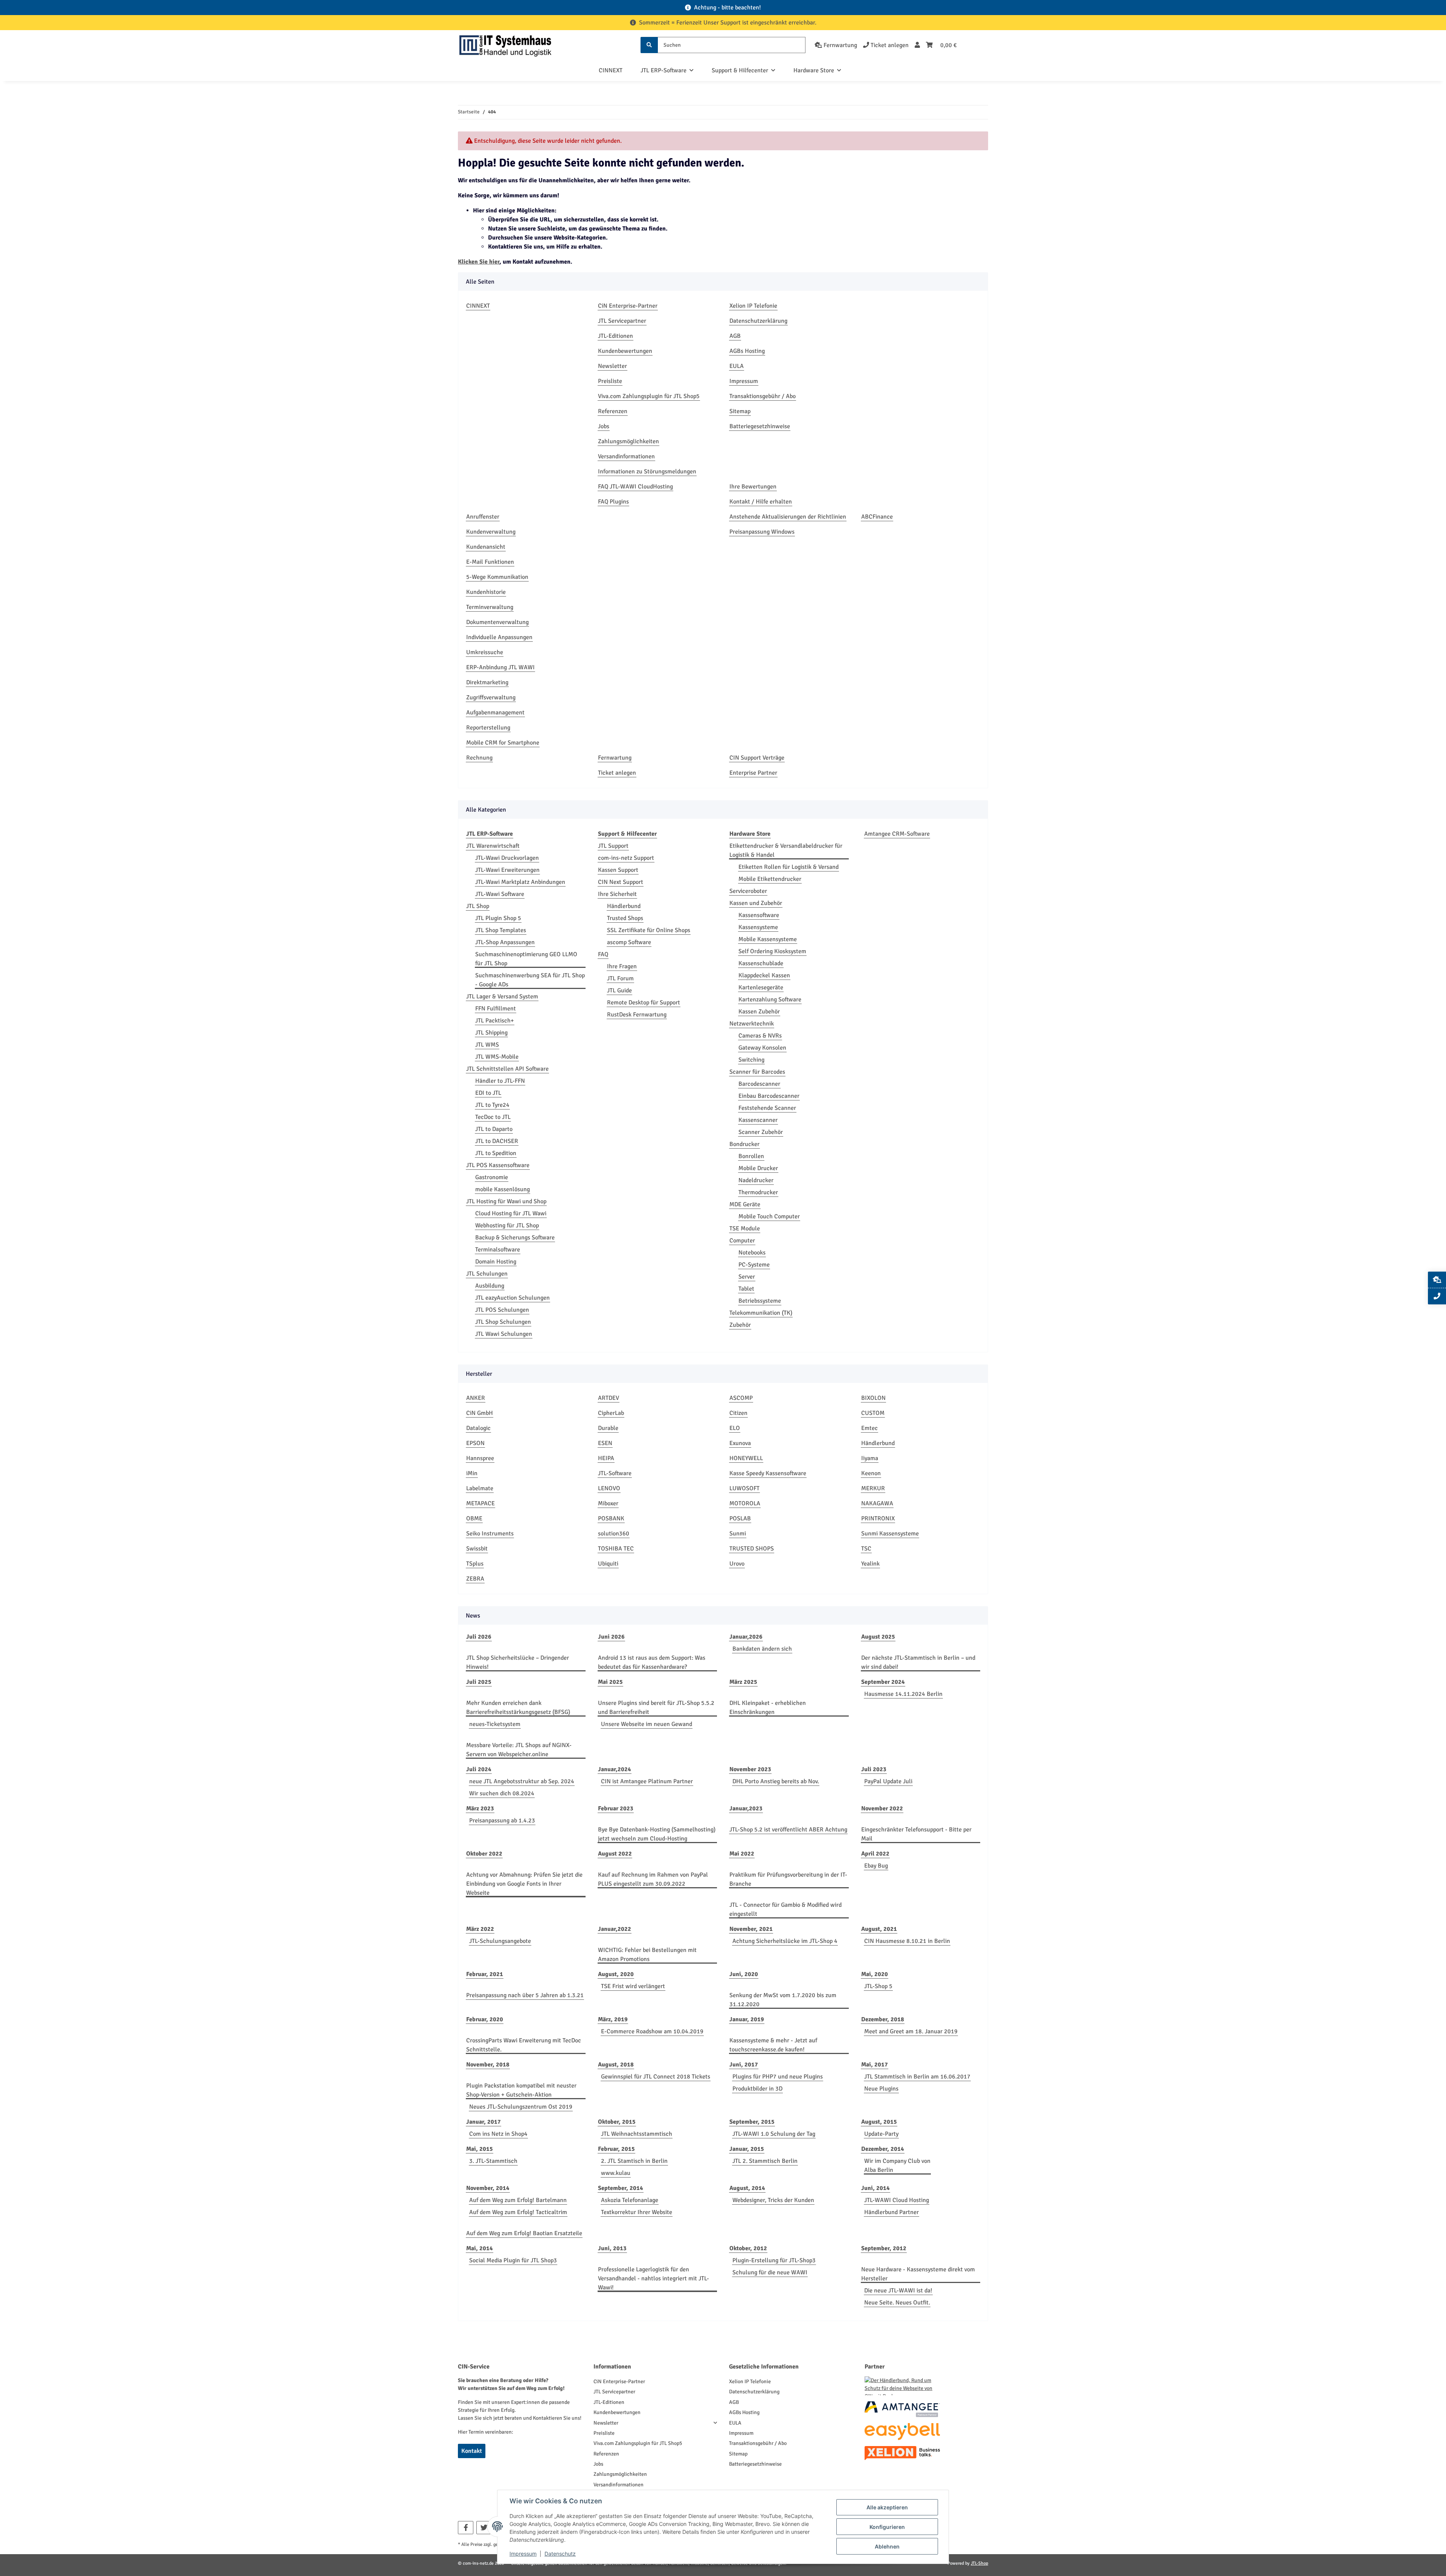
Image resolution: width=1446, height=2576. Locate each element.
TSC (866, 1549)
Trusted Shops (625, 918)
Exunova (740, 1443)
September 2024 (883, 1682)
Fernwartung (615, 758)
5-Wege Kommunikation (497, 577)
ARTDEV (609, 1398)
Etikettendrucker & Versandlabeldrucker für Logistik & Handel (786, 850)
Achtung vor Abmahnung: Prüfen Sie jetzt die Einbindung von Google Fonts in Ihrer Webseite (524, 1884)
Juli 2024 (479, 1769)
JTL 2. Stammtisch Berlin (765, 2161)
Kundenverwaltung (491, 532)
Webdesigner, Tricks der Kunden (773, 2200)
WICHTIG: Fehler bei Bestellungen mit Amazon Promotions (647, 1955)
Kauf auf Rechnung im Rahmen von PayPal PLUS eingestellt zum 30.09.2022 (653, 1879)
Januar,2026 (746, 1637)
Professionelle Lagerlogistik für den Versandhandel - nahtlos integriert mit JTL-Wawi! (654, 2278)
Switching (751, 1060)
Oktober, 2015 (617, 2122)
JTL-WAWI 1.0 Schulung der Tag (774, 2134)
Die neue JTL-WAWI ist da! (898, 2291)
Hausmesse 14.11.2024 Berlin (903, 1694)
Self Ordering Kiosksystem (772, 951)
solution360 (614, 1534)
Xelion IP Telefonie (753, 306)
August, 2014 (747, 2188)
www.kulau (616, 2173)
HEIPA (606, 1458)
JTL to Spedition (496, 1153)
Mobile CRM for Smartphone (503, 743)
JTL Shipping (491, 1033)
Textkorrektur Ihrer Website (637, 2212)
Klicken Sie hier (479, 262)
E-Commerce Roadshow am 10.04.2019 (652, 2031)
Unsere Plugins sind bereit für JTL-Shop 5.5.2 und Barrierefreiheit (656, 1708)
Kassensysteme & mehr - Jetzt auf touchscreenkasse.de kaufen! (773, 2045)
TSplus (475, 1564)
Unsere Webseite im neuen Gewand (647, 1724)
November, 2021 (751, 1929)
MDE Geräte (745, 1204)
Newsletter (612, 366)
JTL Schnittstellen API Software (507, 1069)
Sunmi (738, 1534)
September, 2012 (884, 2248)
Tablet (746, 1289)
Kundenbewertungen (625, 351)
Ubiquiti (608, 1564)
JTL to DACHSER (497, 1141)
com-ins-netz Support (626, 858)
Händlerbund (624, 906)
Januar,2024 (615, 1769)
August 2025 (878, 1637)
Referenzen (613, 411)
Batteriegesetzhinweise (760, 426)
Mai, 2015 (480, 2149)
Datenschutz (560, 2554)
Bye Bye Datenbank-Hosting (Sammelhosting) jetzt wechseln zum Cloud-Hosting (657, 1834)
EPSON (475, 1443)
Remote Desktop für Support (644, 1003)
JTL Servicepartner (622, 321)
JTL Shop (478, 906)
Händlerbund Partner (892, 2212)
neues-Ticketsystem (495, 1724)
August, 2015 (879, 2122)
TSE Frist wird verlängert (633, 1986)
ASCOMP (741, 1398)
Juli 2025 (479, 1682)
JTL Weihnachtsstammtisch (637, 2134)
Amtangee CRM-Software (897, 834)
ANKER (476, 1398)
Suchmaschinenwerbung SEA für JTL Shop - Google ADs (530, 980)
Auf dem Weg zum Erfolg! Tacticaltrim (518, 2212)
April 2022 (875, 1854)
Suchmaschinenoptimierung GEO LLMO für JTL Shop (526, 959)
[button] (917, 45)
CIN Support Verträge (757, 758)
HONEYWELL (746, 1458)
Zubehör (740, 1325)
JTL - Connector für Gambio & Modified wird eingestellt (786, 1909)
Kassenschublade (761, 963)
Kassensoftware (759, 915)
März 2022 (480, 1929)
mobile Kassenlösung (503, 1189)
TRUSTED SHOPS (752, 1549)
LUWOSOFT (744, 1488)
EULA (737, 366)
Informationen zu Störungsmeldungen (647, 472)
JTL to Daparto (494, 1129)
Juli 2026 (479, 1637)
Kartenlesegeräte (761, 987)
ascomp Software (629, 942)
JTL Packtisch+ (495, 1021)
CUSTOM (873, 1413)
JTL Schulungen (487, 1274)
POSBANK (611, 1518)
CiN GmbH (480, 1413)
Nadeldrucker (756, 1180)
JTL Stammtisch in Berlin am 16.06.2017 (917, 2077)
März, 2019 (613, 2019)
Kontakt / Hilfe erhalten (761, 502)
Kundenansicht (486, 547)
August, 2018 (616, 2065)
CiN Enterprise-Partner (628, 306)
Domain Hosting (496, 1262)
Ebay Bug (876, 1866)
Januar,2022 (615, 1929)
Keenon (871, 1473)
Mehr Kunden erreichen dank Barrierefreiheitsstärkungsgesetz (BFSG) (518, 1708)
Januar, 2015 (747, 2149)
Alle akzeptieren (887, 2507)
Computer (742, 1241)
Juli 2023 (874, 1769)
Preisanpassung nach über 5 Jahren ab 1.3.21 (525, 1995)
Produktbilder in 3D (757, 2089)
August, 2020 (616, 1974)
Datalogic (478, 1428)
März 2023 (480, 1808)
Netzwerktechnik (752, 1024)
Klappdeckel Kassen (764, 975)
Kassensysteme (758, 927)
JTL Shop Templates (501, 930)
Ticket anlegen (617, 773)
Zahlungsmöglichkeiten (628, 441)
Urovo (737, 1564)
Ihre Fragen (622, 966)
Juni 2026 (611, 1637)
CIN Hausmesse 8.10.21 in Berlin (907, 1941)
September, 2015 (752, 2122)
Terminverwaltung (490, 607)
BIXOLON (873, 1398)
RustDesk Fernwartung (637, 1015)
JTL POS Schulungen (502, 1310)
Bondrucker (744, 1144)
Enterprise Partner (753, 773)
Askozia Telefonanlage (630, 2200)
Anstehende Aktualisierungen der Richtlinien (788, 517)
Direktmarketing (487, 682)
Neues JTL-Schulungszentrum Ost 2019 (521, 2107)
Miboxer (608, 1503)
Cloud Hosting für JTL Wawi (511, 1213)
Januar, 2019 (747, 2019)
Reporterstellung (488, 728)
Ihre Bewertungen (753, 487)
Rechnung (479, 758)
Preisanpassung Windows (762, 532)
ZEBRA (475, 1579)
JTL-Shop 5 (878, 1986)
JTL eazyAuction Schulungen (513, 1298)
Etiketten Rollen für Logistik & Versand (789, 867)
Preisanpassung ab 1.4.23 (502, 1821)
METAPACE (480, 1503)
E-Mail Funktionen (490, 562)
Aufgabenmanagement (495, 713)
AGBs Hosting (747, 351)
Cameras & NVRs (760, 1036)
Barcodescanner (759, 1084)
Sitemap (740, 411)
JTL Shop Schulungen (503, 1322)
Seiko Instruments (490, 1534)
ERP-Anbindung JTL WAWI (500, 667)
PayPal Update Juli (888, 1781)
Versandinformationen (626, 456)
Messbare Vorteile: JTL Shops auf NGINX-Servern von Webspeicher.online (519, 1750)
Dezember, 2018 (883, 2019)
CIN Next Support (621, 882)
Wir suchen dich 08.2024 (502, 1793)
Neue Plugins (881, 2089)
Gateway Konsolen (762, 1048)
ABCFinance (877, 517)
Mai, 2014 (480, 2248)
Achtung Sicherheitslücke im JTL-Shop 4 (785, 1941)
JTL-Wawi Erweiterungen (507, 870)
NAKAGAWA (877, 1503)
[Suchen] (649, 45)
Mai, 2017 (875, 2065)
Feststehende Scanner (767, 1108)
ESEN (605, 1443)
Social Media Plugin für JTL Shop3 (513, 2260)
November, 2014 (488, 2188)
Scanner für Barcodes (757, 1072)
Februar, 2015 (616, 2149)
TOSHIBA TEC (616, 1549)
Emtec (869, 1428)
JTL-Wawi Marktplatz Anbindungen (520, 882)
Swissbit (477, 1549)
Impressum (744, 381)
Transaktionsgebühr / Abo (763, 396)
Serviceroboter (748, 891)
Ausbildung (490, 1286)
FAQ (603, 954)
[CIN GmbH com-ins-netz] (505, 45)
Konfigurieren (887, 2527)
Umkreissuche (485, 652)
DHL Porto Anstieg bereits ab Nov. (776, 1781)
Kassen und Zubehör (756, 903)
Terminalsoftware (498, 1250)
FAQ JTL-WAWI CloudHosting (635, 487)
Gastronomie (492, 1177)
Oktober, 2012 (748, 2248)
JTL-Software (615, 1473)
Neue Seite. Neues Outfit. (897, 2303)
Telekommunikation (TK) (761, 1313)
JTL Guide (619, 990)
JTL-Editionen (615, 336)
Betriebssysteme (760, 1301)
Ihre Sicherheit (617, 894)
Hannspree (480, 1458)
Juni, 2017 (744, 2065)
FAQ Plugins (613, 502)
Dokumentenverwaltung (497, 622)
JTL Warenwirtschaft (493, 846)
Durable (608, 1428)
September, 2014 (621, 2188)
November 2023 (750, 1769)
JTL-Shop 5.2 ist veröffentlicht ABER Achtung (788, 1830)
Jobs (604, 426)
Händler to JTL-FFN (500, 1081)
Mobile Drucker (758, 1168)
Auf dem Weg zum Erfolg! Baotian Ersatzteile (524, 2233)
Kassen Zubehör (759, 1012)
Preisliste (610, 381)
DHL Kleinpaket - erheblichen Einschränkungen (768, 1708)
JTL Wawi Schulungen (504, 1334)
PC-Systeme (754, 1265)
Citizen (738, 1413)
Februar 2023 (616, 1808)
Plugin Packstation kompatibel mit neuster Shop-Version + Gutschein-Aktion (521, 2090)
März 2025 (743, 1682)
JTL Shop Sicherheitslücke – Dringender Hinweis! (518, 1662)
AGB (735, 336)
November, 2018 (488, 2065)
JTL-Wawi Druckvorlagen (507, 858)
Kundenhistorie (486, 592)
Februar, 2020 (485, 2019)
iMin (472, 1473)
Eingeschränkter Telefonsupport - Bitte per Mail (916, 1834)
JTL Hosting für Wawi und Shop (506, 1201)
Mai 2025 (610, 1682)
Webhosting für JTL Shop (507, 1225)
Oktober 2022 (484, 1854)
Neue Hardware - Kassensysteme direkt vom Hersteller (918, 2274)
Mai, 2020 (875, 1974)
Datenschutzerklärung (758, 321)
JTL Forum (620, 978)
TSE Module (745, 1228)
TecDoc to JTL (493, 1117)
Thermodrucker (758, 1192)
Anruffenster (483, 517)
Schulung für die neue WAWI (770, 2272)
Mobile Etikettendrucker (770, 879)
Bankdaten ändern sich (762, 1649)
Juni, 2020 (744, 1974)
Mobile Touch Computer (769, 1216)
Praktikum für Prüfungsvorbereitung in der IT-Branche (788, 1879)
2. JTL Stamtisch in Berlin (634, 2161)
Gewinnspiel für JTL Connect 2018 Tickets (656, 2077)
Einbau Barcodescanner (769, 1096)
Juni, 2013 (612, 2248)
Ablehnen (887, 2546)
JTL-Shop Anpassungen (505, 942)
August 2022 (615, 1854)
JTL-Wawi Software (500, 894)
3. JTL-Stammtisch (493, 2161)
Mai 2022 (742, 1854)
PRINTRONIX (878, 1518)
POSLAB (740, 1518)
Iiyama (870, 1458)
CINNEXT (611, 70)
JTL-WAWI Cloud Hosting (897, 2200)
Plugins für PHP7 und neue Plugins (778, 2077)
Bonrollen (751, 1156)
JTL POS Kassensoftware (498, 1165)
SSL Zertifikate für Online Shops (649, 930)
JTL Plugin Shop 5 (498, 918)
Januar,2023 (746, 1808)
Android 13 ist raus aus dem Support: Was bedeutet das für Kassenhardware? (652, 1662)
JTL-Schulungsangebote (500, 1941)
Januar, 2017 (484, 2122)
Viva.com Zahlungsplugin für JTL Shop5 (649, 396)
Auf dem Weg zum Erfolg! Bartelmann (518, 2200)
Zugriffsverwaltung (491, 697)
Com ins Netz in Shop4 (498, 2134)
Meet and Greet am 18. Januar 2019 (911, 2031)
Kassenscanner (758, 1120)
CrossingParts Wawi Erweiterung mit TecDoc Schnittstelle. (524, 2045)
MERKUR (873, 1488)
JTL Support (613, 846)
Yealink (870, 1564)
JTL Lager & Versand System (502, 997)
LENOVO (609, 1488)
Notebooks (752, 1253)
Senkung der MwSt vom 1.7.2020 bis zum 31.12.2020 (783, 2000)
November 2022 (882, 1808)
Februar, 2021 (485, 1974)
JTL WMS (487, 1045)
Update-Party (881, 2134)
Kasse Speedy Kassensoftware (768, 1473)
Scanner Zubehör (761, 1132)
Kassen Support (618, 870)
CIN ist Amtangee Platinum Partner (647, 1781)
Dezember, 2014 (883, 2149)
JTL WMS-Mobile (497, 1057)
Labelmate (480, 1488)
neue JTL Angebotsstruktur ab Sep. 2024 (522, 1781)
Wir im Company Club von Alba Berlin (897, 2165)
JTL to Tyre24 (492, 1105)
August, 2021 (879, 1929)
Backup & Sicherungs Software (515, 1238)
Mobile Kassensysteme (768, 939)
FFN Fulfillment (496, 1009)
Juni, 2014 (876, 2188)
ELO (735, 1428)
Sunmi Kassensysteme (890, 1534)
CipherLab (611, 1413)
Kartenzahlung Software (770, 1000)
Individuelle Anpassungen (499, 637)
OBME (474, 1518)
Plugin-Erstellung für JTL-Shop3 (774, 2260)
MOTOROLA (745, 1503)
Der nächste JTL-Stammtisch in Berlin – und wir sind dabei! (918, 1662)
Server (747, 1277)
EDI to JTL (488, 1093)
